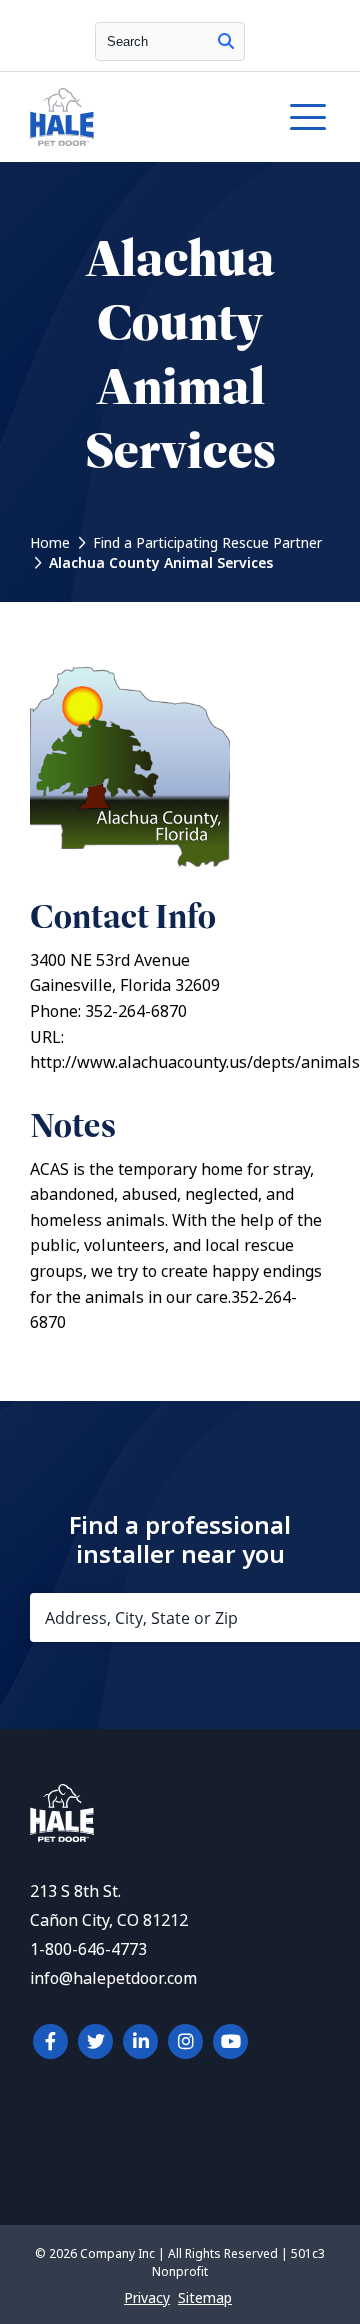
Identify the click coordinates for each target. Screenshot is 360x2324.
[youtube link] (230, 2041)
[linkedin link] (140, 2041)
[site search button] (226, 41)
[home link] (62, 1836)
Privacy (147, 2298)
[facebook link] (50, 2041)
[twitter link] (95, 2041)
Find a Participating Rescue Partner (207, 543)
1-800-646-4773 (88, 1949)
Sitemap (205, 2298)
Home (50, 543)
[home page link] (139, 117)
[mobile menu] (308, 117)
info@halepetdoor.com (113, 1978)
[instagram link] (185, 2041)
